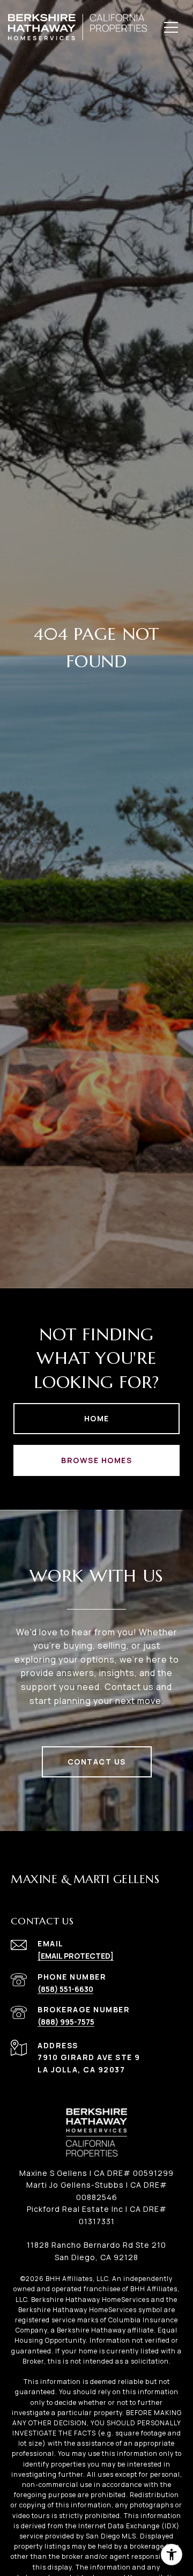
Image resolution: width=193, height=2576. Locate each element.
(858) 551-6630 (65, 1989)
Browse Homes (96, 1460)
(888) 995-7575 (66, 2022)
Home (97, 1418)
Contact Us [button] (97, 1762)
